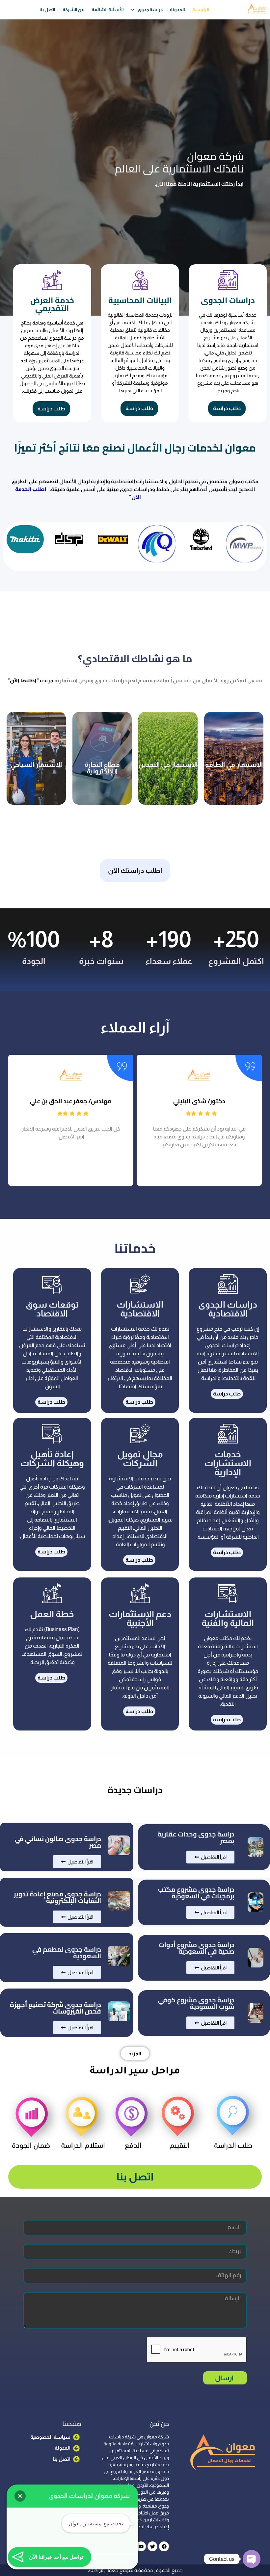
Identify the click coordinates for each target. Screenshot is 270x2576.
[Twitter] (152, 2546)
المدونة (177, 10)
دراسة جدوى (150, 10)
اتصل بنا (47, 10)
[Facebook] (164, 2546)
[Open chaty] (252, 2559)
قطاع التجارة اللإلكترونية (102, 768)
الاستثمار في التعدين (168, 765)
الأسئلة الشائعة (108, 10)
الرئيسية (201, 10)
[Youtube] (141, 2546)
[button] (141, 1201)
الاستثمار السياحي (36, 765)
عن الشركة (74, 10)
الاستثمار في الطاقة (234, 765)
